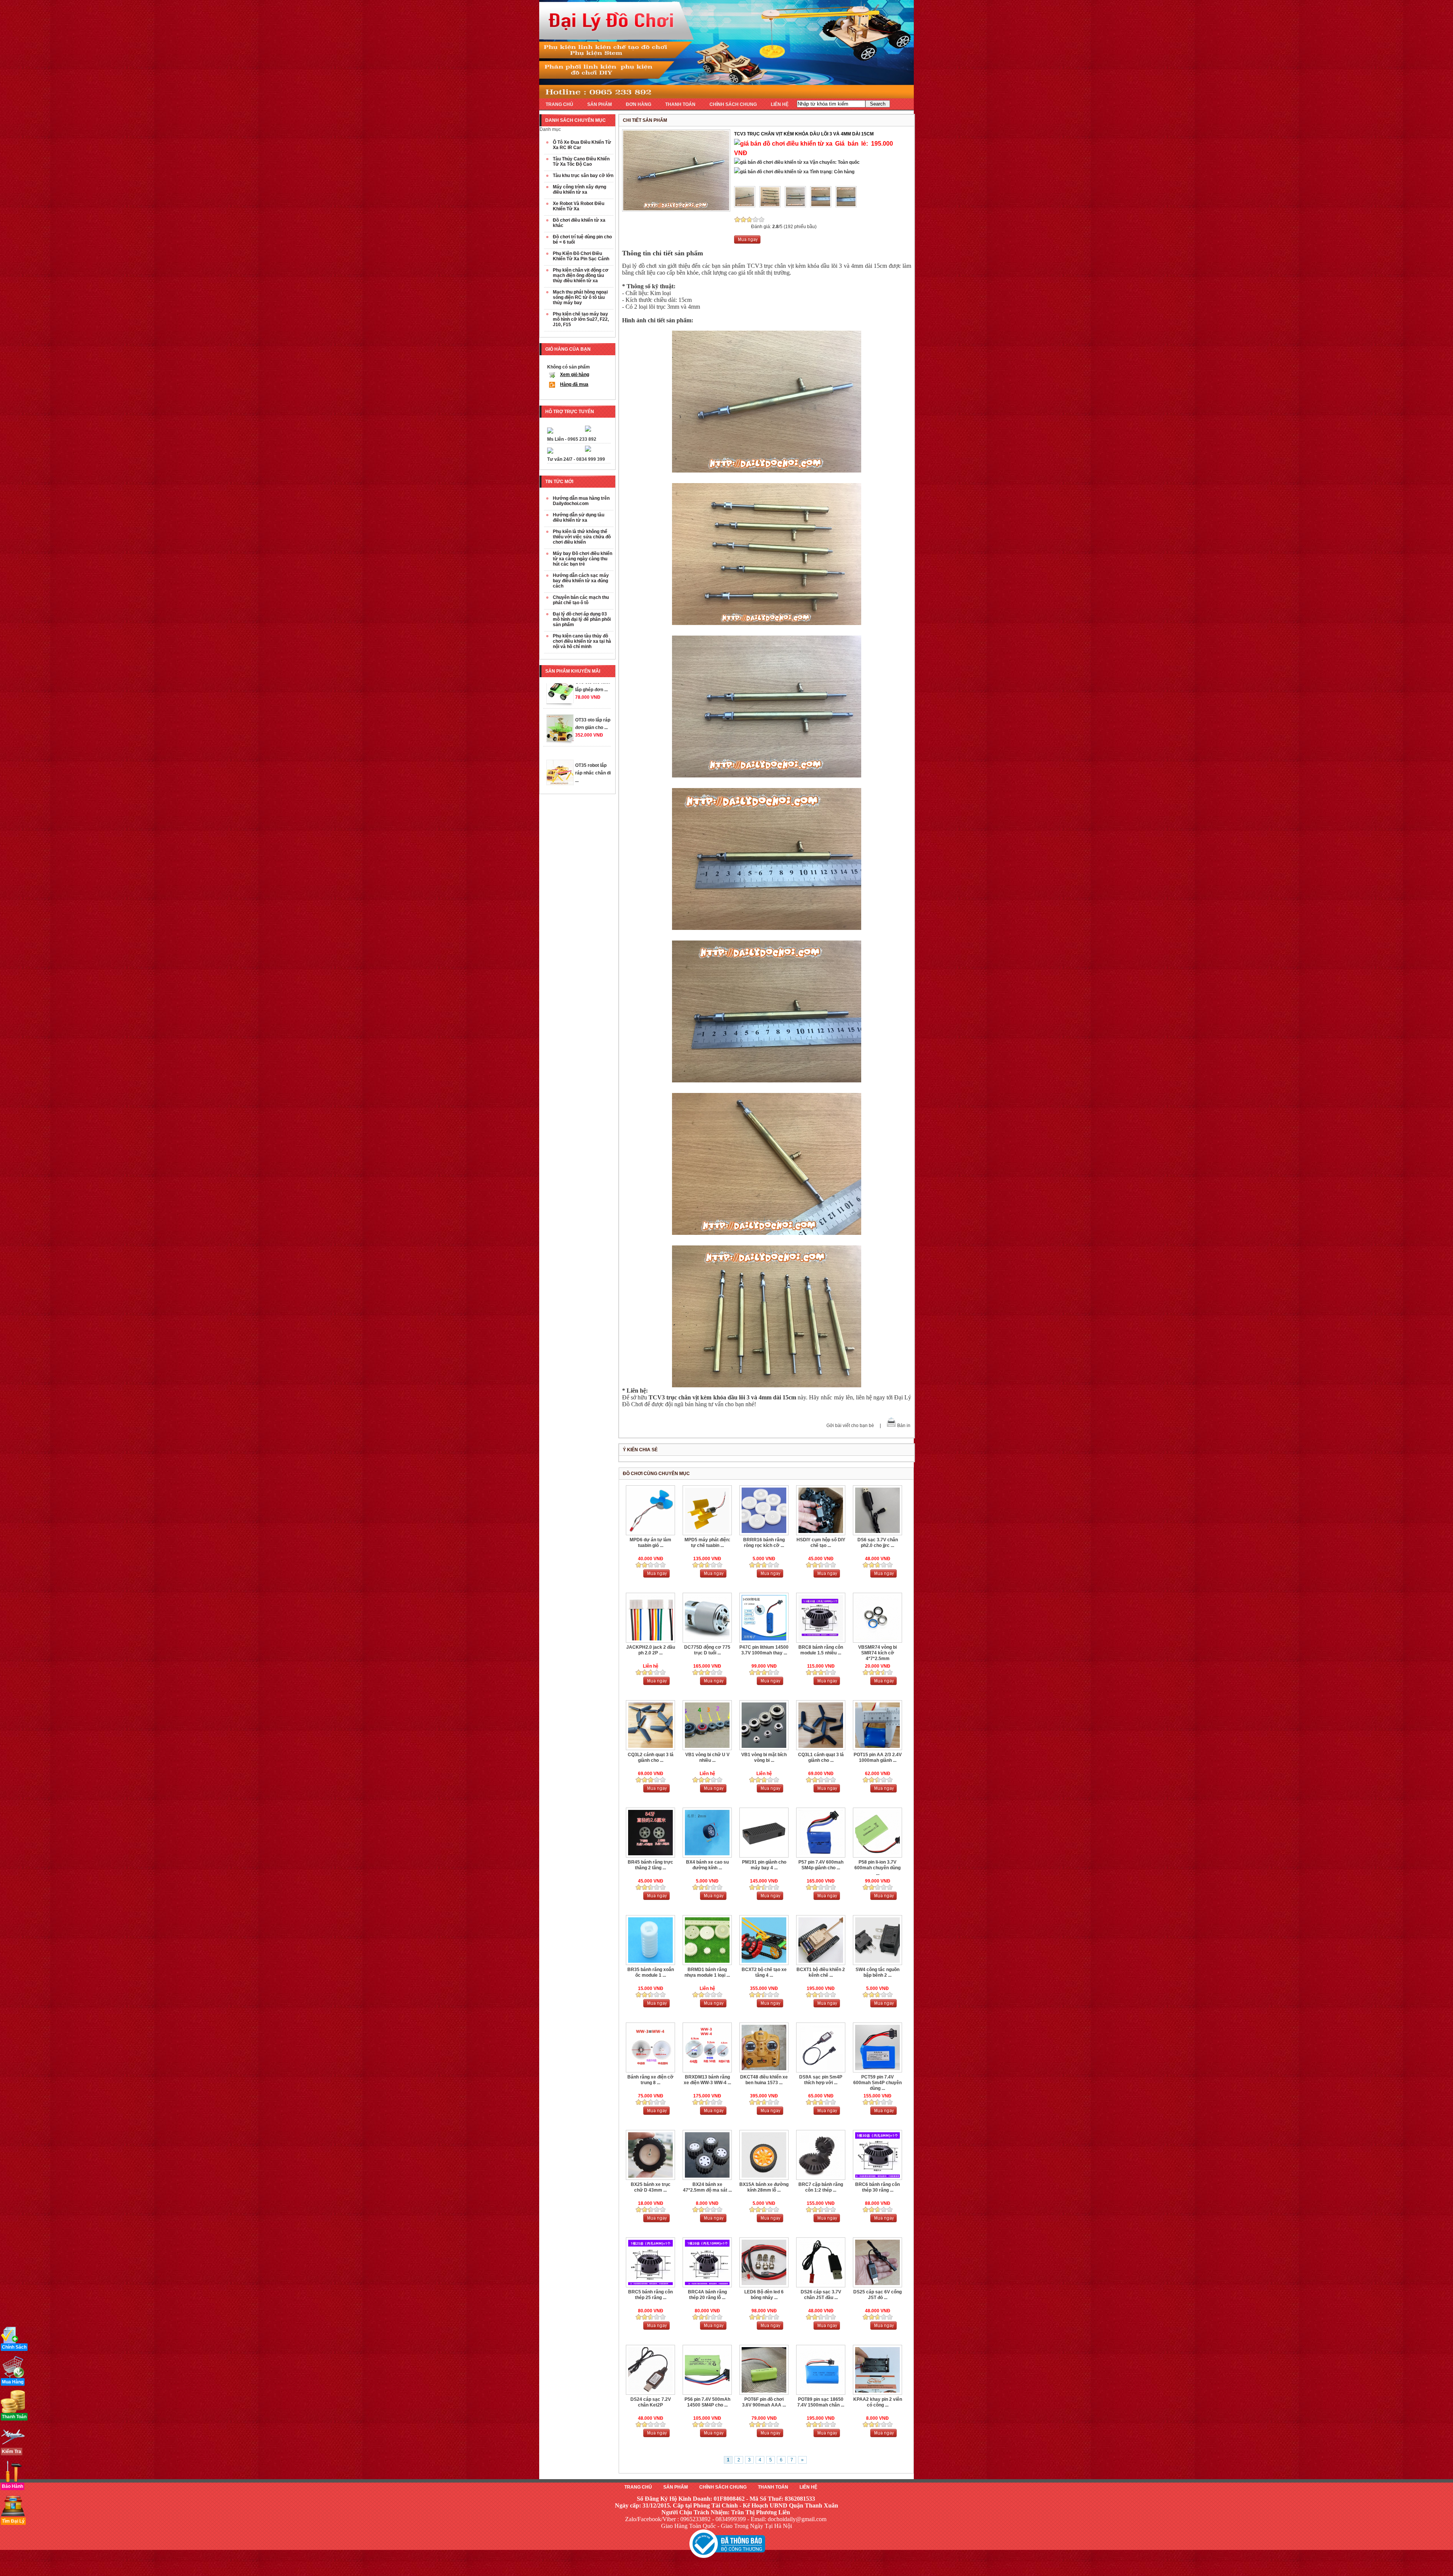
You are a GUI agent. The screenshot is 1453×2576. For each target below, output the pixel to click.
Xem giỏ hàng (575, 375)
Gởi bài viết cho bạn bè (850, 1426)
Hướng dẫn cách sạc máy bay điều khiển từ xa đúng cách (581, 581)
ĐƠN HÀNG (639, 104)
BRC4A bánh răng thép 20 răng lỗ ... (707, 2295)
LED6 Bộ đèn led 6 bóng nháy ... (764, 2295)
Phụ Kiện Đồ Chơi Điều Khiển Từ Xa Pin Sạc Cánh (581, 256)
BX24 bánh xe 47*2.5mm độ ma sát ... (707, 2187)
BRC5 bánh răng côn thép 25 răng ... (650, 2295)
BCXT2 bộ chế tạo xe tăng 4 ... (764, 1972)
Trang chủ (638, 2487)
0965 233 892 (582, 439)
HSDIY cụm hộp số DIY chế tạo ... (821, 1543)
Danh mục (550, 129)
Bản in (904, 1426)
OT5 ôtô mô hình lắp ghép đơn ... (593, 765)
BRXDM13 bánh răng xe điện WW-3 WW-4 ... (707, 2080)
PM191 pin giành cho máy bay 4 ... (764, 1865)
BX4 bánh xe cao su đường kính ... (707, 1865)
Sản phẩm (676, 2487)
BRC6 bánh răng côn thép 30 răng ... (877, 2187)
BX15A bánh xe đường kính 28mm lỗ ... (764, 2187)
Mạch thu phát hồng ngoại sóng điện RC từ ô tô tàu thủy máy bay (580, 297)
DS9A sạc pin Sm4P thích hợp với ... (821, 2080)
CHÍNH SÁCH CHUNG (733, 104)
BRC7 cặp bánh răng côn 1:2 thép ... (821, 2187)
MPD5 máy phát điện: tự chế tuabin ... (707, 1543)
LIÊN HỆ (780, 104)
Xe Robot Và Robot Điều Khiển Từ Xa (579, 206)
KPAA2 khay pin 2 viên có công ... (878, 2402)
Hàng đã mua (574, 384)
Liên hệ (808, 2487)
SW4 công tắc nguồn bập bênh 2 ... (877, 1972)
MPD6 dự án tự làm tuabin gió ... (650, 1543)
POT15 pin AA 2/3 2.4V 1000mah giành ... (878, 1757)
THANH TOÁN (680, 104)
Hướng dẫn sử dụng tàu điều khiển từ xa (579, 518)
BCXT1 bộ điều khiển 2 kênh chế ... (821, 1972)
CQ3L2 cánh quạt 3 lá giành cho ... (651, 1757)
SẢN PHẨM (600, 104)
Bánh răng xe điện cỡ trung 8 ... (650, 2080)
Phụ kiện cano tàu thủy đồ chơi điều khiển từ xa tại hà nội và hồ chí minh (582, 641)
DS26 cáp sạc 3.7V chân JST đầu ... (821, 2295)
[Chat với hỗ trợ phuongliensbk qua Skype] (550, 432)
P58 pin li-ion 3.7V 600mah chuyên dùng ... (877, 1868)
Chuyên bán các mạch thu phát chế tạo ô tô (581, 600)
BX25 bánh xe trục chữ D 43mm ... (651, 2187)
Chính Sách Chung (723, 2487)
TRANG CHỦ (559, 104)
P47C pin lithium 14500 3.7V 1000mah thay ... (764, 1650)
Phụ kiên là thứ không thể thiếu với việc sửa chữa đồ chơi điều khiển (582, 537)
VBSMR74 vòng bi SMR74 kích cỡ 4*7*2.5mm (877, 1653)
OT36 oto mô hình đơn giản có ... (594, 727)
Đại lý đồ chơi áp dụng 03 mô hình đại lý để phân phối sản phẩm (582, 619)
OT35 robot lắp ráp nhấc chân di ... (593, 690)
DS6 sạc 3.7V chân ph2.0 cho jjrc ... (878, 1543)
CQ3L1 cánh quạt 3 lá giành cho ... (821, 1757)
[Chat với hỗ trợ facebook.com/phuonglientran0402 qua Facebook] (588, 430)
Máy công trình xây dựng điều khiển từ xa (579, 190)
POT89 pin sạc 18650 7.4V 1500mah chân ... (821, 2402)
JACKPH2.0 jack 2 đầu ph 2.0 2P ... (651, 1650)
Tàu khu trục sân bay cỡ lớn (583, 176)
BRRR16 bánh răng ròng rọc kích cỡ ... (764, 1543)
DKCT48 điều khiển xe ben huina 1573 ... (764, 2080)
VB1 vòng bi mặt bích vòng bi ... (764, 1757)
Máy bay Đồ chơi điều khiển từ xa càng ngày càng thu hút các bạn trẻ (583, 559)
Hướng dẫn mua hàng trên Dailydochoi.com (581, 501)
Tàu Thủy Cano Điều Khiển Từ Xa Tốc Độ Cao (581, 162)
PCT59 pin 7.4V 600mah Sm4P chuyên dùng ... (877, 2083)
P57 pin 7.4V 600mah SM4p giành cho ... (821, 1865)
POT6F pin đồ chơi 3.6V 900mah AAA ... (764, 2402)
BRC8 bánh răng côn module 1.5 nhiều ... (821, 1650)
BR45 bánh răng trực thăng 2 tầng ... (650, 1865)
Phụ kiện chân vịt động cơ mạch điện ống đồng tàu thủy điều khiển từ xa (581, 275)
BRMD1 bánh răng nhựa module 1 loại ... (707, 1972)
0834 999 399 (591, 459)
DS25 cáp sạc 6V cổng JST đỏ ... (877, 2295)
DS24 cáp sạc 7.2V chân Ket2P (651, 2402)
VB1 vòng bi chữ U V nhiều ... (707, 1757)
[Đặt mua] (747, 242)
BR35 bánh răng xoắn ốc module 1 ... (651, 1972)
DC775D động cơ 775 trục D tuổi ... (707, 1650)
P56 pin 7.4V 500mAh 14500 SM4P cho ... (707, 2402)
